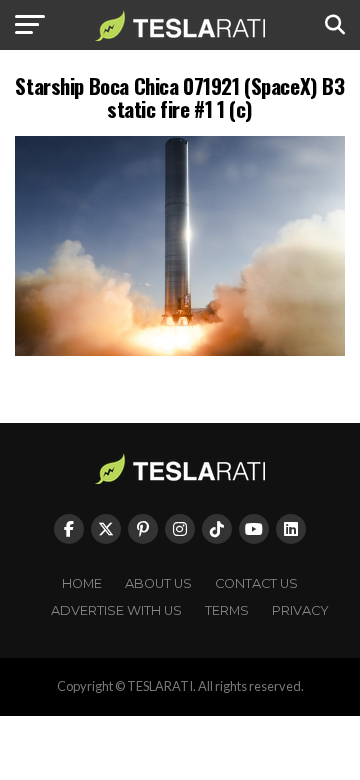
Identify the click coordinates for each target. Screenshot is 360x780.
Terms (227, 610)
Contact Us (256, 583)
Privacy (300, 610)
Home (82, 583)
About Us (158, 583)
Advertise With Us (116, 610)
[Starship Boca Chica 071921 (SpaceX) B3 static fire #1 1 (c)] (180, 350)
